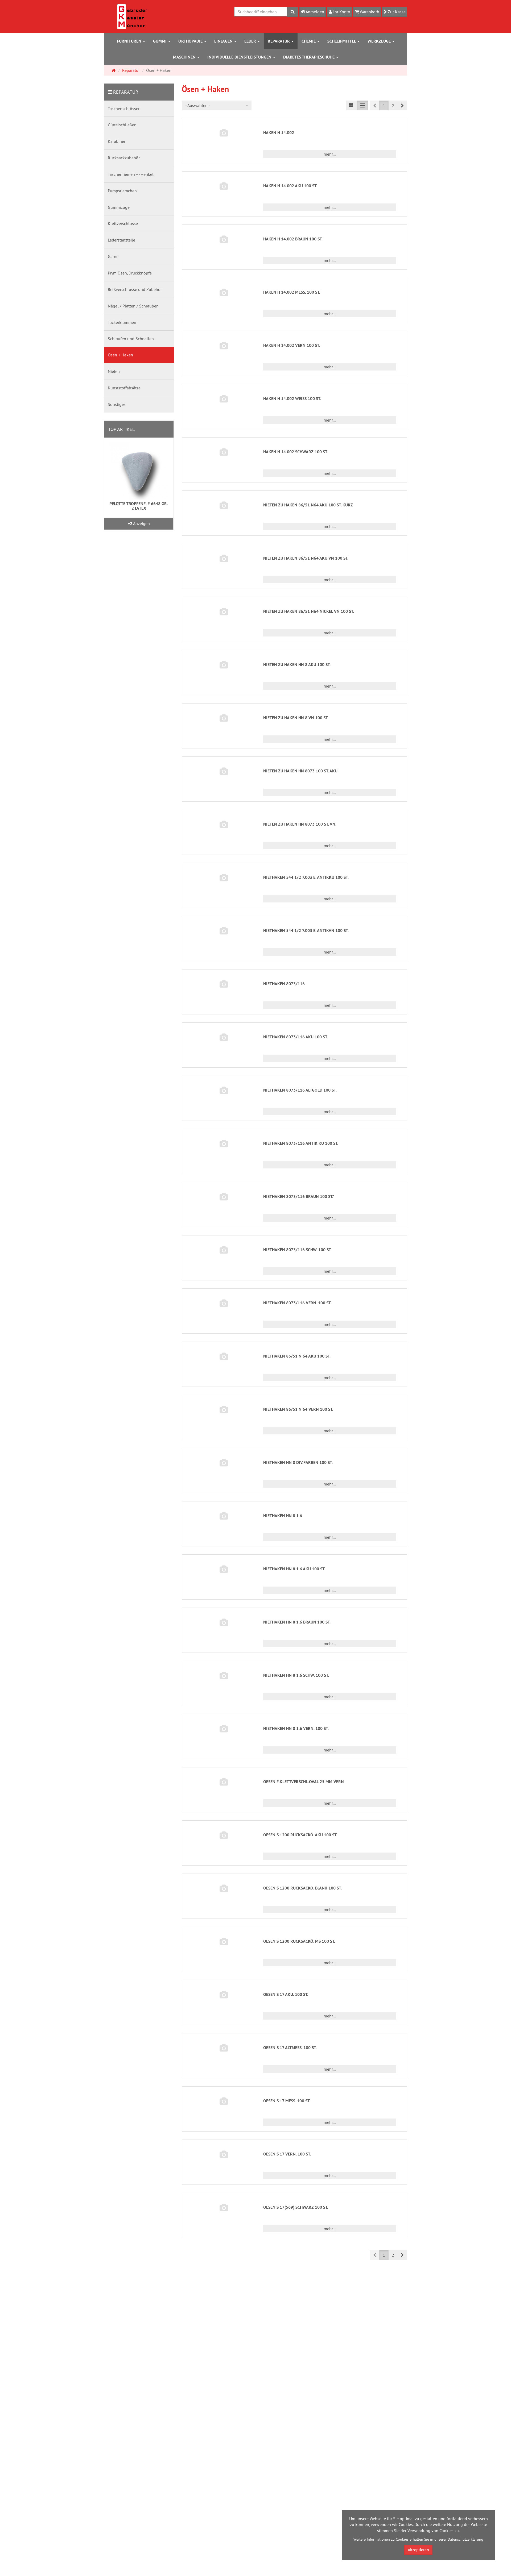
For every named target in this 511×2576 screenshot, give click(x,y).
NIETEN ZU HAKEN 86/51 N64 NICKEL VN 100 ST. (309, 611)
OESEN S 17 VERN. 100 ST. (287, 2154)
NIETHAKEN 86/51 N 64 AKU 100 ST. (297, 1356)
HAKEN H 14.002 (279, 133)
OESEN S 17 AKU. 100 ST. (286, 1994)
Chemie (309, 41)
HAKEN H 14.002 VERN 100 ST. (292, 345)
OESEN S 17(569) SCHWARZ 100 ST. (296, 2207)
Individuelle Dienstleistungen (240, 57)
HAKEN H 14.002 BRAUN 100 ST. (293, 239)
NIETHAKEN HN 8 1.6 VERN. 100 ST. (296, 1728)
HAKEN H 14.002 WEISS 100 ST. (292, 399)
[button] (402, 105)
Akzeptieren (418, 2550)
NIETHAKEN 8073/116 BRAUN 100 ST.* (299, 1197)
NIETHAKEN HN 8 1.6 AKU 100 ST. (294, 1569)
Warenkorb (369, 12)
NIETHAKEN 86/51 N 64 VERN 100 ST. (298, 1409)
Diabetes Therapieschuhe (309, 57)
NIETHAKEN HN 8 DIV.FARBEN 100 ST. (298, 1462)
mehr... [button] (330, 154)
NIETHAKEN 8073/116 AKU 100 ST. (296, 1037)
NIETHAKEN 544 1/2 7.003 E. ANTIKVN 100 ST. (306, 931)
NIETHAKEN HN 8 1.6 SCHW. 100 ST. (296, 1675)
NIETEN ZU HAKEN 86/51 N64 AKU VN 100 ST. (306, 558)
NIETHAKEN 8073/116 (284, 984)
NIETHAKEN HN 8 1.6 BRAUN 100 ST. (297, 1622)
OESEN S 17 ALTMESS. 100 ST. (290, 2048)
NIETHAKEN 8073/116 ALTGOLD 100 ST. (300, 1090)
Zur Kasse (396, 12)
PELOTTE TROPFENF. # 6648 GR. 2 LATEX (139, 506)
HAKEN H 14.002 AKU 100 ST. (290, 186)
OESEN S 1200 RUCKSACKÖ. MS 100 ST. (299, 1941)
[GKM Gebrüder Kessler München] (132, 16)
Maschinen (185, 57)
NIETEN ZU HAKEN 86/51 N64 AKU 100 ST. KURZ (308, 505)
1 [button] (384, 106)
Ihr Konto (341, 12)
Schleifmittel (342, 41)
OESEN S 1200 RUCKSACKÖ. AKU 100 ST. (300, 1835)
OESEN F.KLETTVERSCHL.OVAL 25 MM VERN (304, 1782)
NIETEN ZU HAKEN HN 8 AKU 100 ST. (297, 665)
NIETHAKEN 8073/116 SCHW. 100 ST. (297, 1250)
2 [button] (393, 106)
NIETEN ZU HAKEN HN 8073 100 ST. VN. (300, 824)
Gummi (160, 41)
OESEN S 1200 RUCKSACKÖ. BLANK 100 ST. (302, 1888)
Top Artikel (121, 429)
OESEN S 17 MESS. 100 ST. (287, 2101)
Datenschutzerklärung (465, 2539)
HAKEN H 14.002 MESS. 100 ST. (292, 292)
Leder (251, 41)
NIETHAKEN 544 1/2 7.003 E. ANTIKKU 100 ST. (306, 877)
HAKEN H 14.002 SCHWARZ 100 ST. (296, 452)
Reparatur (279, 41)
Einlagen (224, 41)
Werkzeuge (380, 41)
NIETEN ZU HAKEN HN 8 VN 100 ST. (296, 718)
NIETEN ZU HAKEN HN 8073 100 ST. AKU (300, 771)
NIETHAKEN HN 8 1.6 (283, 1516)
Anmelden (314, 12)
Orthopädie (191, 41)
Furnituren (130, 41)
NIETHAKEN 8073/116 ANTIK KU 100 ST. (301, 1143)
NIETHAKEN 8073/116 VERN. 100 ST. (297, 1303)
